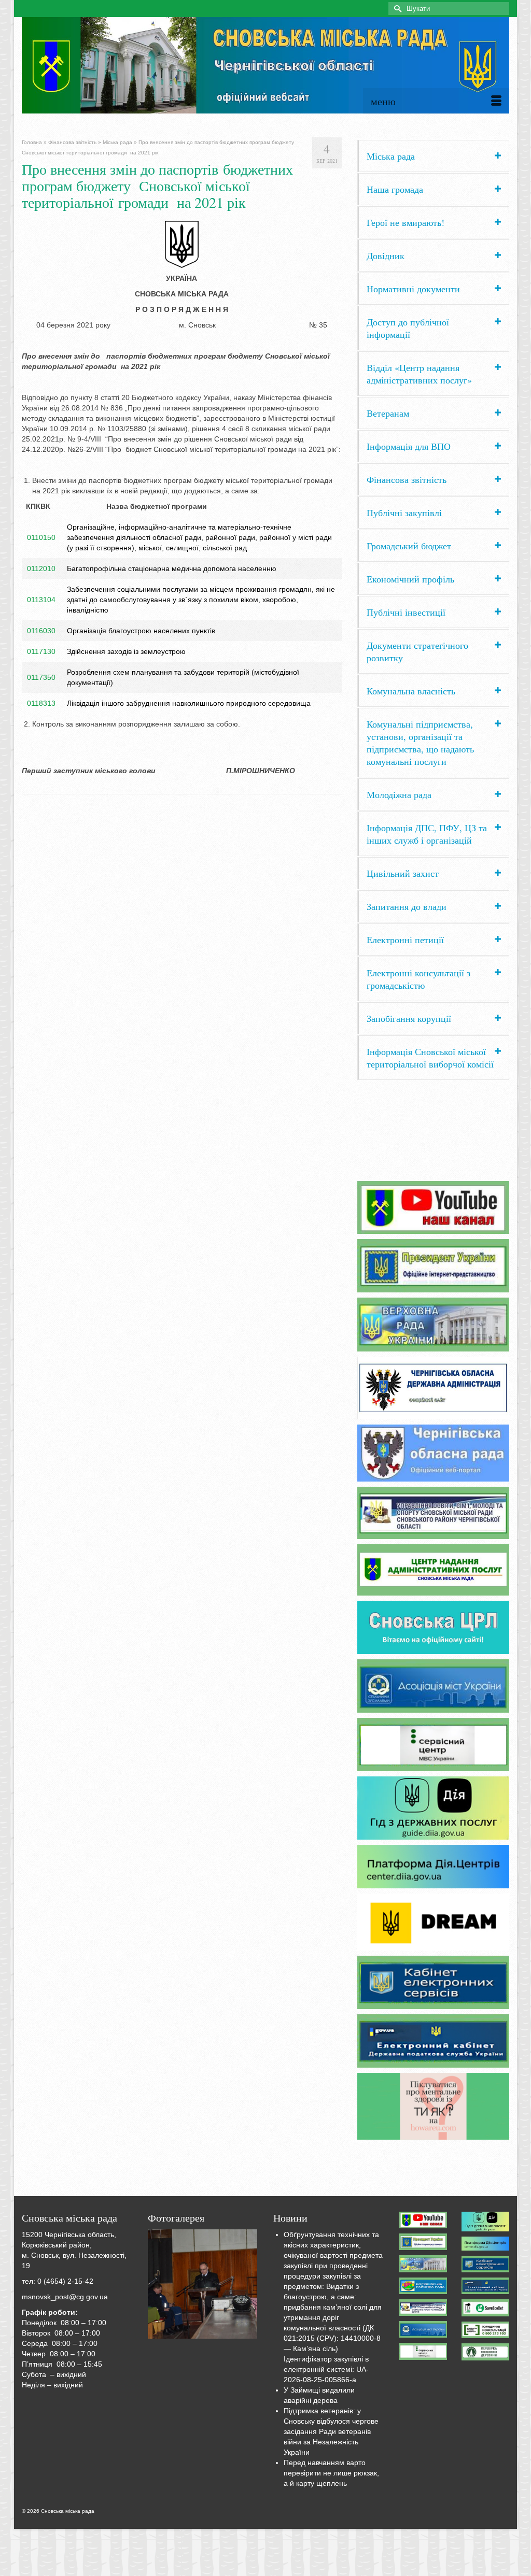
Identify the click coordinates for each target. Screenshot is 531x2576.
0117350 (41, 677)
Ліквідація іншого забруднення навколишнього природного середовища (189, 703)
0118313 (41, 703)
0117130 (41, 651)
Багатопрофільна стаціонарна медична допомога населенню (172, 568)
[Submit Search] (396, 9)
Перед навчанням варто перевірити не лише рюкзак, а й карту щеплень (331, 2473)
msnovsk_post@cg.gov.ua (65, 2297)
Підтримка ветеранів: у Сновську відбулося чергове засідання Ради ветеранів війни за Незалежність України (331, 2431)
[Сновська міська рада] (265, 65)
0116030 (41, 631)
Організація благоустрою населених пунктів (141, 631)
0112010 (41, 568)
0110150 (41, 537)
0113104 (41, 600)
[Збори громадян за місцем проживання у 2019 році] (203, 2284)
